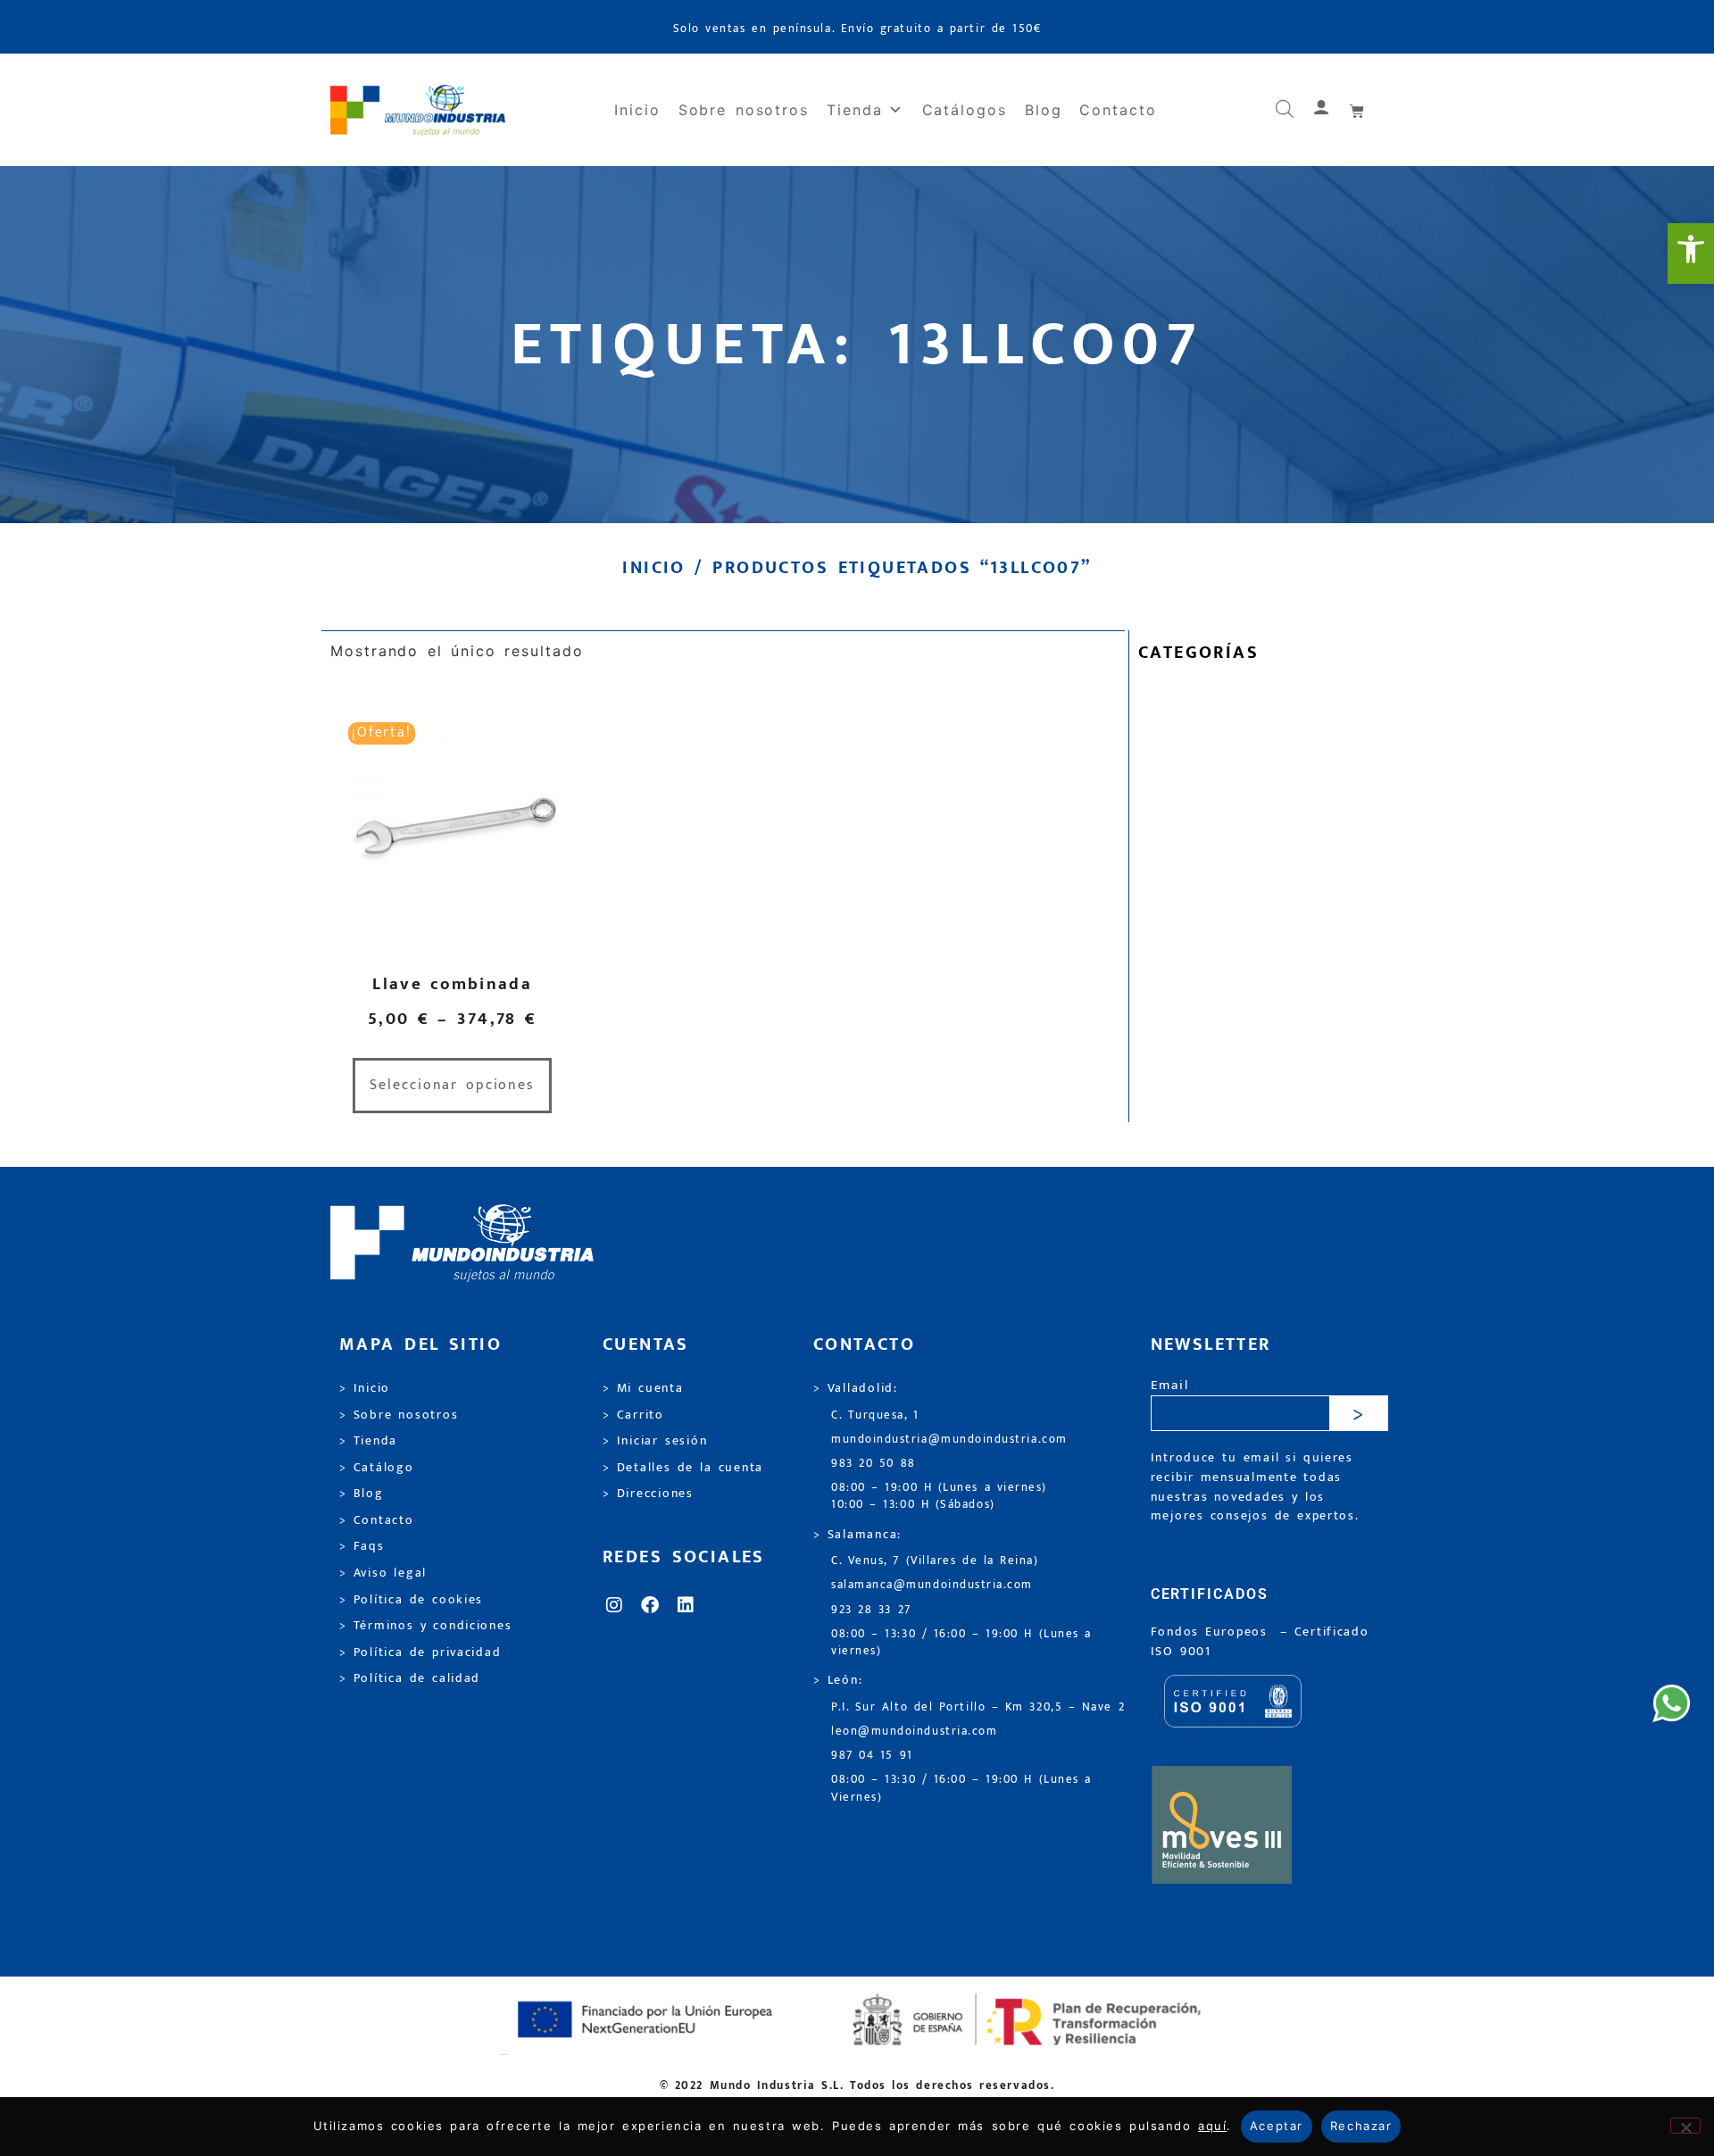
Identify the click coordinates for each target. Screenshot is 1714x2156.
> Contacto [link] (377, 1520)
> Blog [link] (362, 1494)
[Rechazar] (1685, 2126)
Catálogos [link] (965, 110)
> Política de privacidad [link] (420, 1652)
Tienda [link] (855, 110)
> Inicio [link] (365, 1388)
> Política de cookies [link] (411, 1600)
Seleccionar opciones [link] (452, 1085)
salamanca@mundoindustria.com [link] (932, 1585)
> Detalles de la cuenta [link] (683, 1468)
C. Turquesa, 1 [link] (875, 1415)
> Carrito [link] (633, 1415)
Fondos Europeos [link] (1212, 1632)
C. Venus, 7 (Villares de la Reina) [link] (935, 1561)
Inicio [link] (637, 110)
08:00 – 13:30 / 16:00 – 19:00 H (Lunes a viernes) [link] (961, 1643)
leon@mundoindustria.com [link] (914, 1731)
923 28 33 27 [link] (871, 1610)
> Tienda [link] (368, 1441)
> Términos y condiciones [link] (425, 1626)
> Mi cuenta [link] (643, 1388)
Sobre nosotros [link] (744, 110)
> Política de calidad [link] (410, 1678)
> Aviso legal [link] (383, 1573)
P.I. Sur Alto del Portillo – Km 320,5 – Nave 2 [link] (978, 1707)
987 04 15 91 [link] (872, 1756)
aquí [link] (1212, 2126)
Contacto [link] (1118, 110)
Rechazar (1361, 2126)
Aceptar (1277, 2126)
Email (1170, 1386)
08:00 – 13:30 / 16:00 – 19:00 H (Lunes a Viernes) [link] (961, 1788)
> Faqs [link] (362, 1546)
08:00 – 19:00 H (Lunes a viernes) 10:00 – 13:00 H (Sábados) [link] (939, 1496)
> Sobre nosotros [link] (399, 1415)
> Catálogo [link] (377, 1468)
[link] (1691, 254)
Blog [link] (1044, 110)
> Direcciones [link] (648, 1494)
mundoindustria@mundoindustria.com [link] (949, 1440)
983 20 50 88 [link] (874, 1464)
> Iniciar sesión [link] (655, 1441)
